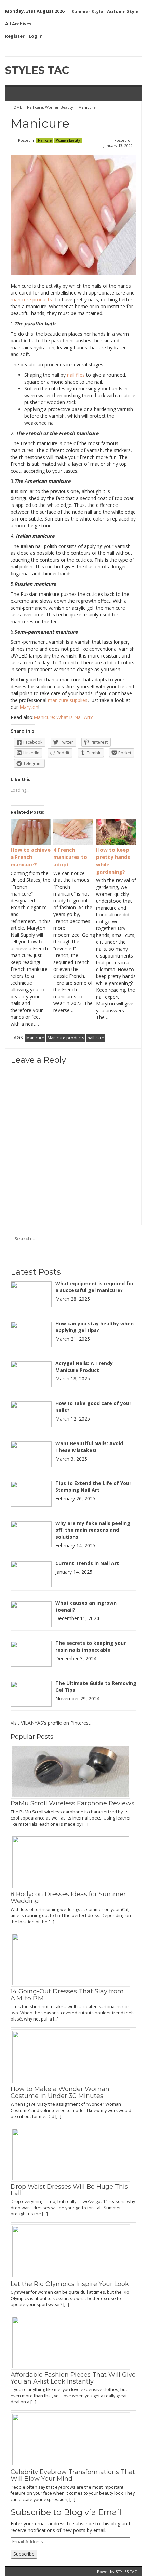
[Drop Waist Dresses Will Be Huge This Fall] (73, 2154)
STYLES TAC (37, 70)
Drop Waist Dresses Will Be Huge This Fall (69, 2190)
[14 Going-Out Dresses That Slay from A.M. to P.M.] (73, 1959)
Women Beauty (59, 107)
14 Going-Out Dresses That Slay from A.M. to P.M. (67, 1995)
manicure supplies (68, 700)
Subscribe (24, 2554)
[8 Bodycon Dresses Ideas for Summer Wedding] (73, 1861)
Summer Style (87, 11)
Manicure (35, 1038)
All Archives (18, 24)
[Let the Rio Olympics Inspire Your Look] (73, 2251)
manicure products (31, 299)
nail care (96, 1038)
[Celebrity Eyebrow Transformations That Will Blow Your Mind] (73, 2439)
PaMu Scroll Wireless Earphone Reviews (72, 1803)
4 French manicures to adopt (70, 857)
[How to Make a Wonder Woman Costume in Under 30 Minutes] (73, 2056)
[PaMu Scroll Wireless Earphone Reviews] (73, 1771)
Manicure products (66, 1038)
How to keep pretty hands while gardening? (113, 861)
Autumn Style (123, 11)
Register (15, 36)
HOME (17, 107)
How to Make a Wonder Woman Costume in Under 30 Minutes (60, 2092)
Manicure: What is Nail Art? (63, 717)
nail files (76, 375)
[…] (85, 1824)
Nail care (35, 107)
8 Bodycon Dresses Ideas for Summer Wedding (68, 1898)
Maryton (29, 707)
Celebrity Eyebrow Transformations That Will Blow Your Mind (73, 2475)
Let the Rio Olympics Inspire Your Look (70, 2284)
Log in (36, 36)
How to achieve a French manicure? (31, 857)
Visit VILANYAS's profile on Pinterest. (51, 1723)
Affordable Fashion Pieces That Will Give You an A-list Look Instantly (73, 2378)
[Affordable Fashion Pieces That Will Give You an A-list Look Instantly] (73, 2342)
